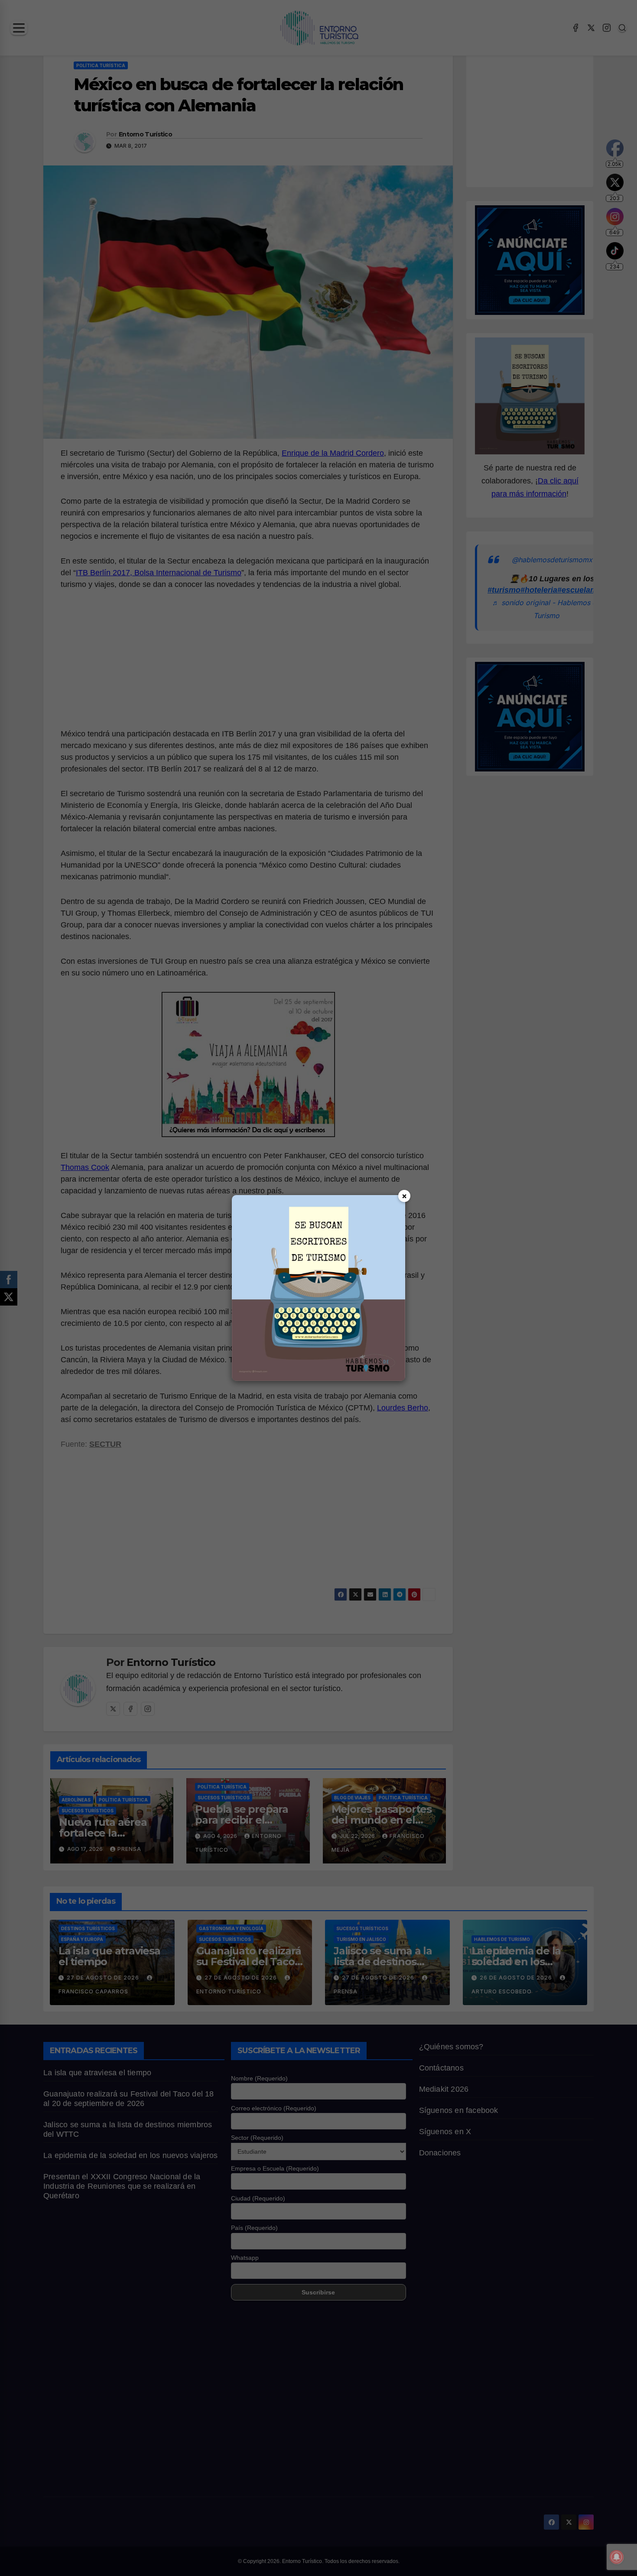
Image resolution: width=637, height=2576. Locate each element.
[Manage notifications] (617, 2557)
